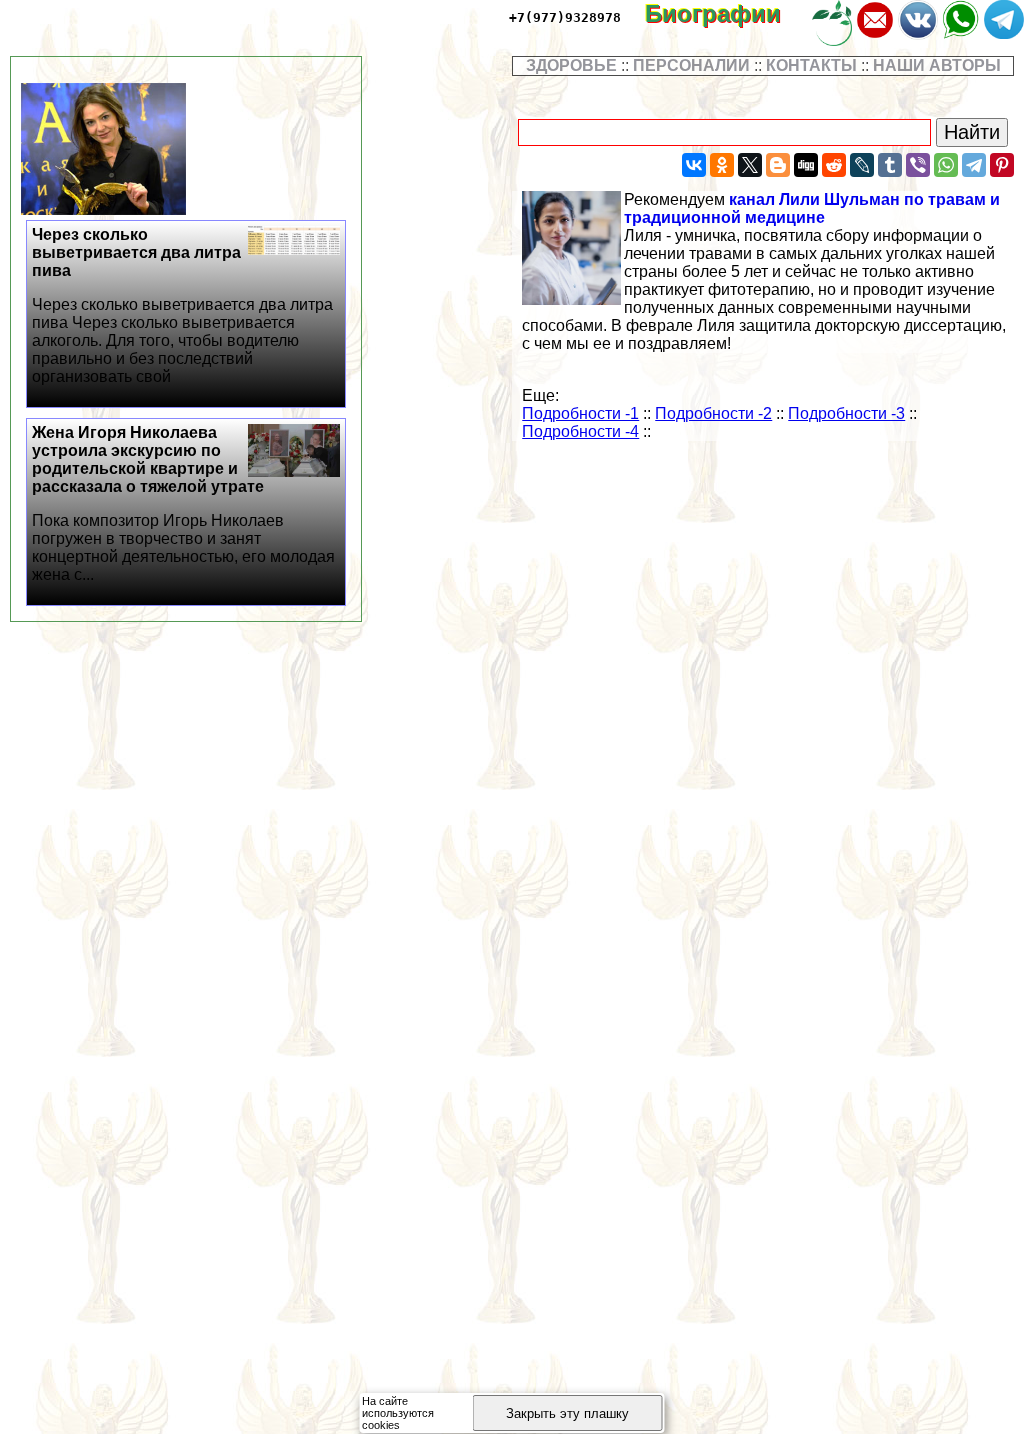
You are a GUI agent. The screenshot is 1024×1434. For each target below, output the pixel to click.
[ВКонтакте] (694, 165)
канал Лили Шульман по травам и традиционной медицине (812, 208)
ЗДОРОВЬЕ (571, 65)
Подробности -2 (713, 413)
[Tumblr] (890, 165)
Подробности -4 (580, 431)
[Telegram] (974, 165)
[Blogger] (778, 165)
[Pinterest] (1002, 165)
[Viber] (918, 165)
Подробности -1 (580, 413)
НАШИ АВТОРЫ (937, 65)
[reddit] (834, 165)
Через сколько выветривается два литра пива (182, 305)
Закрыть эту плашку (567, 1413)
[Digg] (806, 165)
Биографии (727, 13)
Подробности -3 (846, 413)
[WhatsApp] (946, 165)
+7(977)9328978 (565, 17)
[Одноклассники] (722, 165)
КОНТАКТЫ (811, 65)
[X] (750, 165)
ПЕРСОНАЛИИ (691, 65)
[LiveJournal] (862, 165)
